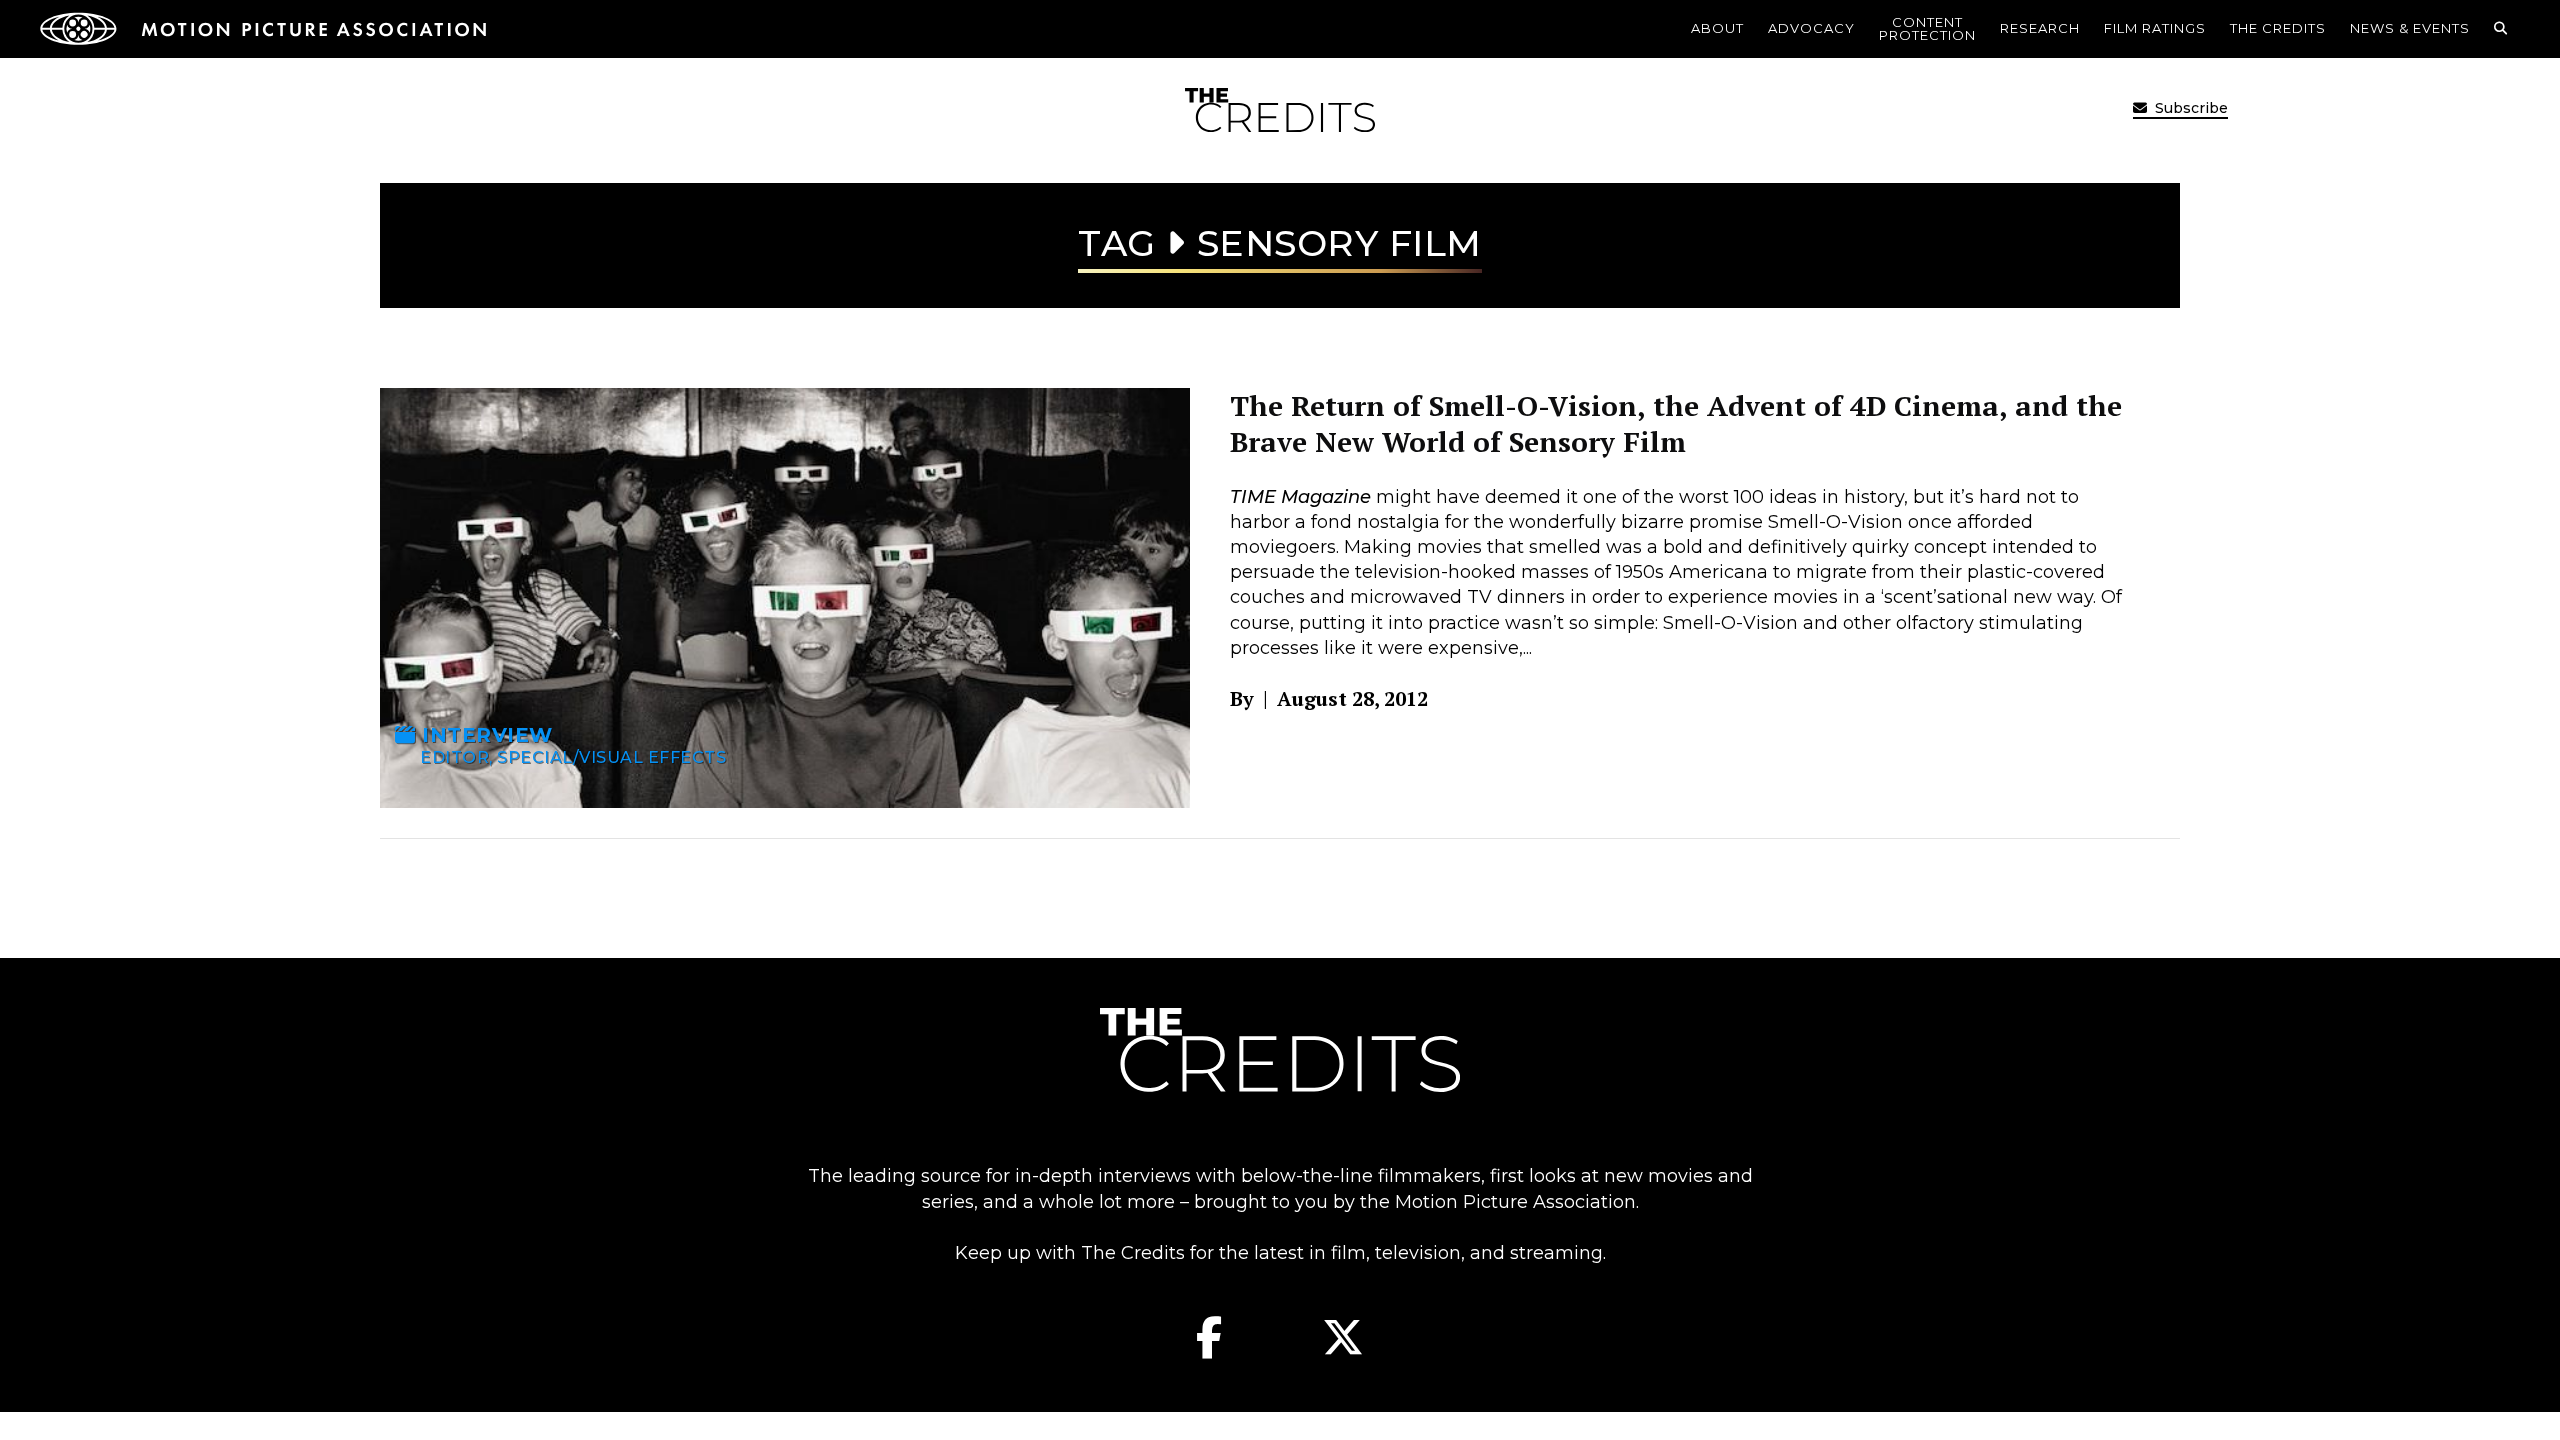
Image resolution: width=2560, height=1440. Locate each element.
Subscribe (2189, 108)
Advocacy (1811, 28)
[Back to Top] (2495, 1395)
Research (2040, 28)
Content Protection (1927, 28)
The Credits (2278, 28)
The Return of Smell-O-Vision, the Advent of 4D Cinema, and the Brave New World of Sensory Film (1676, 423)
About (1717, 28)
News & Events (2410, 28)
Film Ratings (2155, 28)
